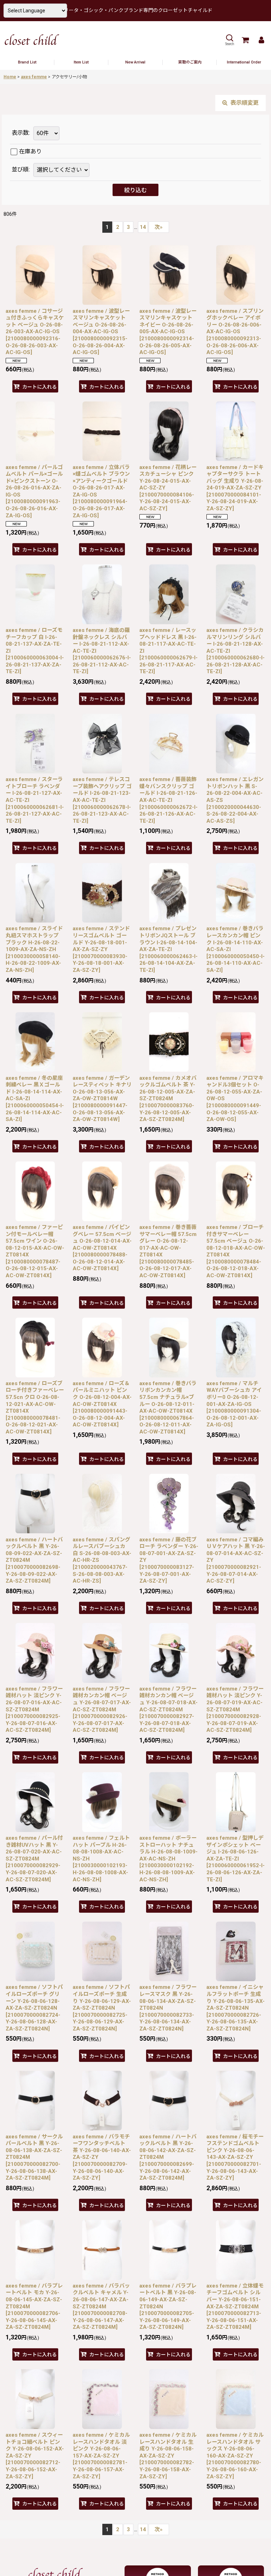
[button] (229, 40)
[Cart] (245, 40)
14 (143, 227)
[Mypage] (261, 40)
